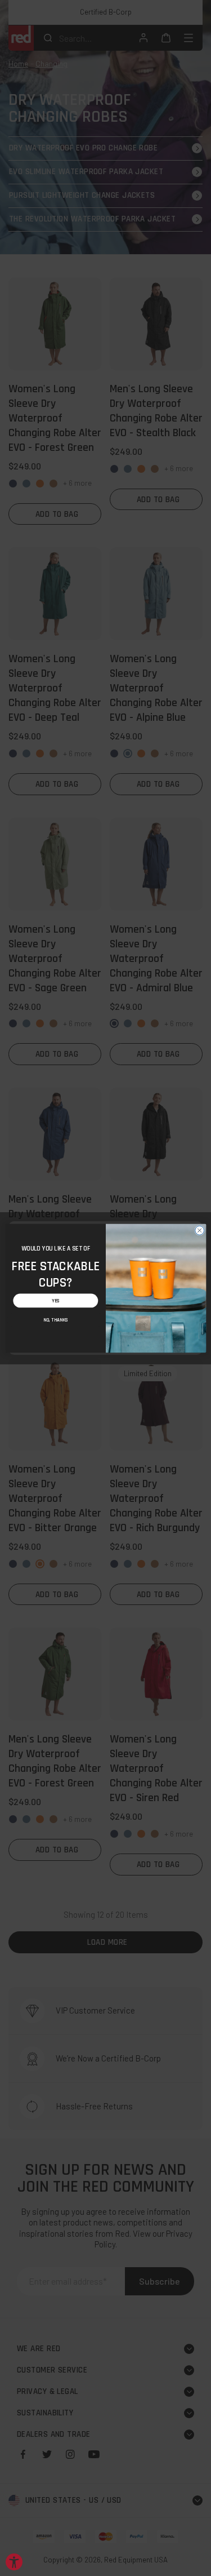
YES (55, 1301)
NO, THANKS (55, 1319)
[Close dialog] (199, 1230)
